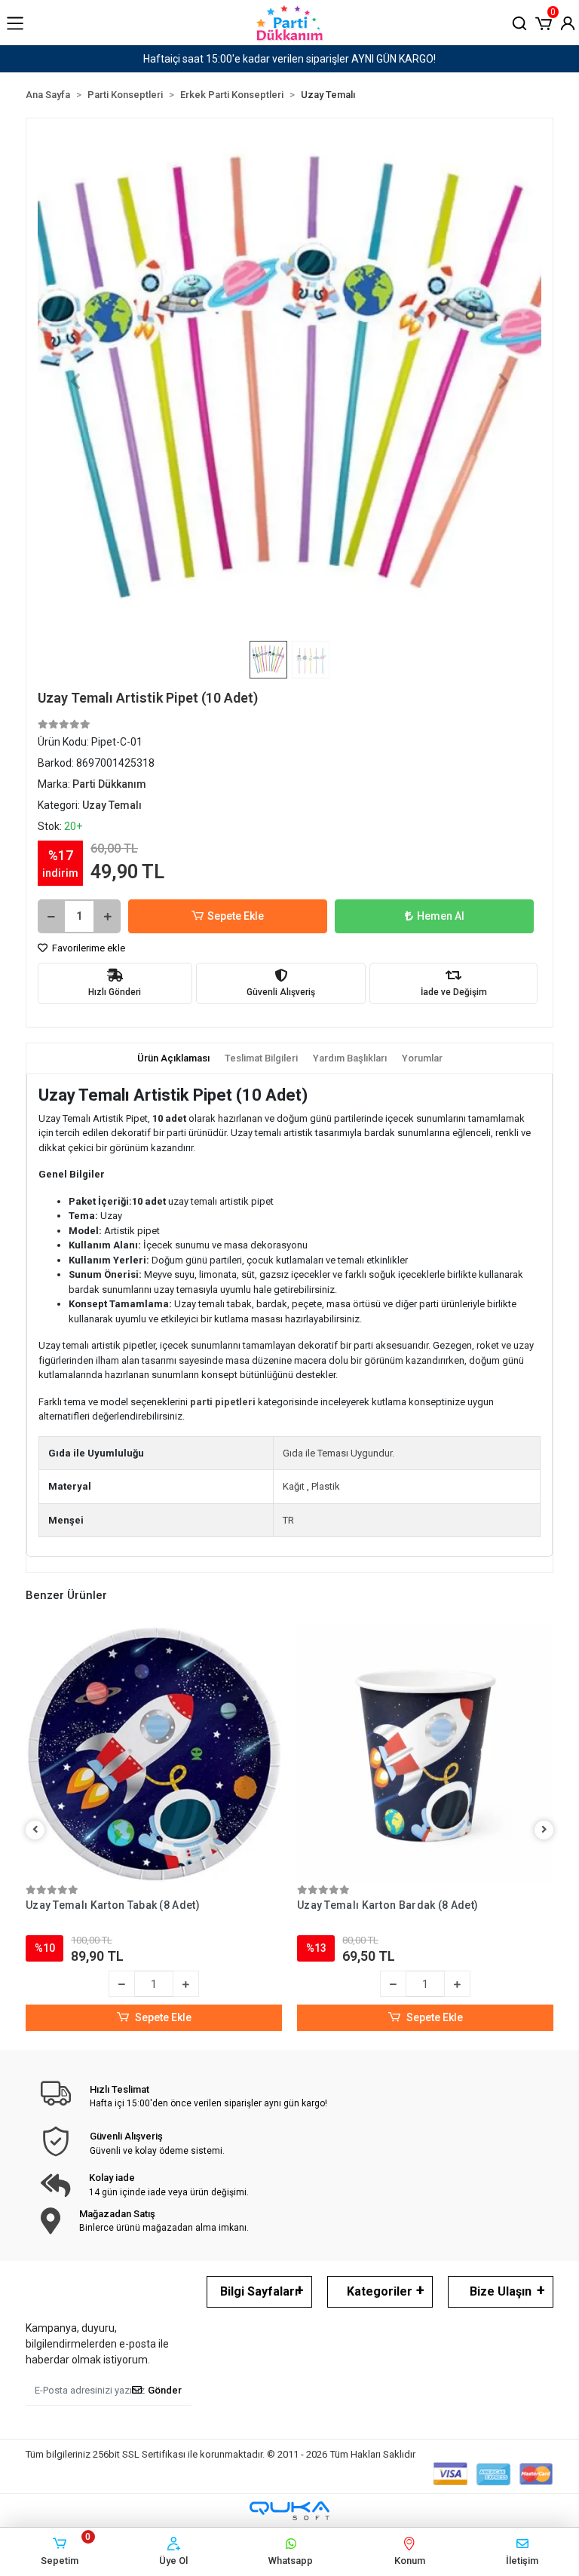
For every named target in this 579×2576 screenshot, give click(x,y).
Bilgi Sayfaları (259, 2291)
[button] (544, 22)
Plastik (326, 1486)
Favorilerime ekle (87, 948)
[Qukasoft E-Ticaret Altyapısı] (289, 2511)
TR (288, 1520)
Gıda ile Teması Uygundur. (339, 1453)
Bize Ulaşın (501, 2291)
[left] (35, 1830)
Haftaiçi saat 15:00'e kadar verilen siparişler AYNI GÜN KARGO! (289, 59)
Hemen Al (441, 916)
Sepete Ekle (236, 916)
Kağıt (294, 1486)
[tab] (173, 1058)
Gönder (165, 2390)
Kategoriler (380, 2291)
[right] (544, 1830)
